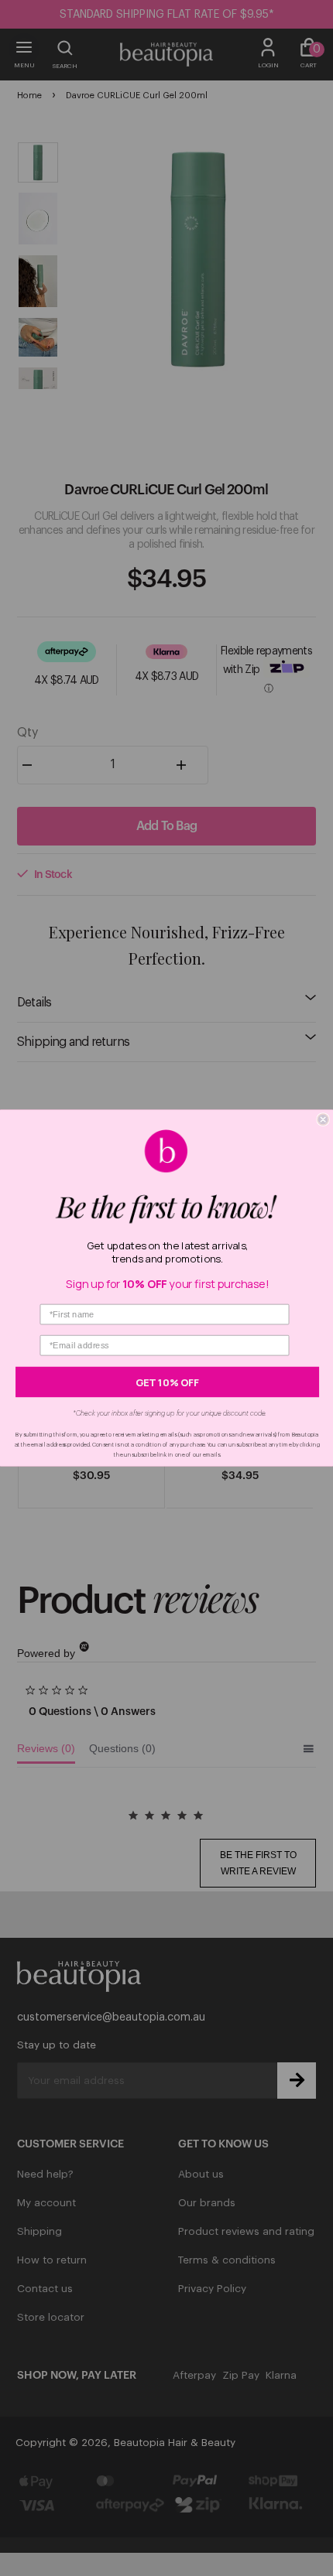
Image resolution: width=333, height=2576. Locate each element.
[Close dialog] (323, 1119)
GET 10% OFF (167, 1382)
